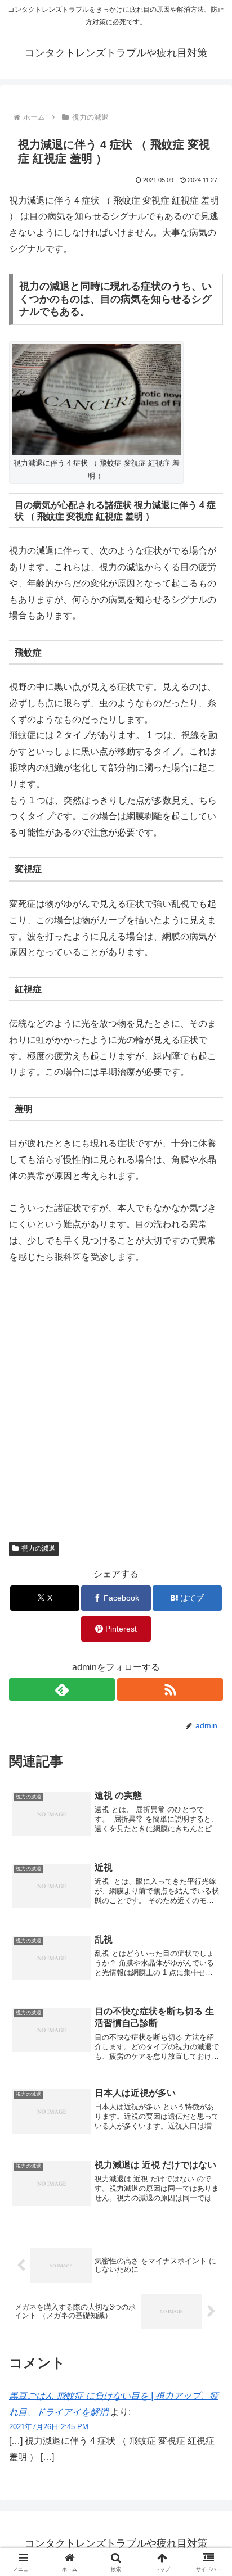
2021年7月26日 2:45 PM (49, 2427)
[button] (209, 1810)
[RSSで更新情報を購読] (170, 1689)
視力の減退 (38, 1548)
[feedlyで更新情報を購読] (62, 1689)
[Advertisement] (116, 1397)
